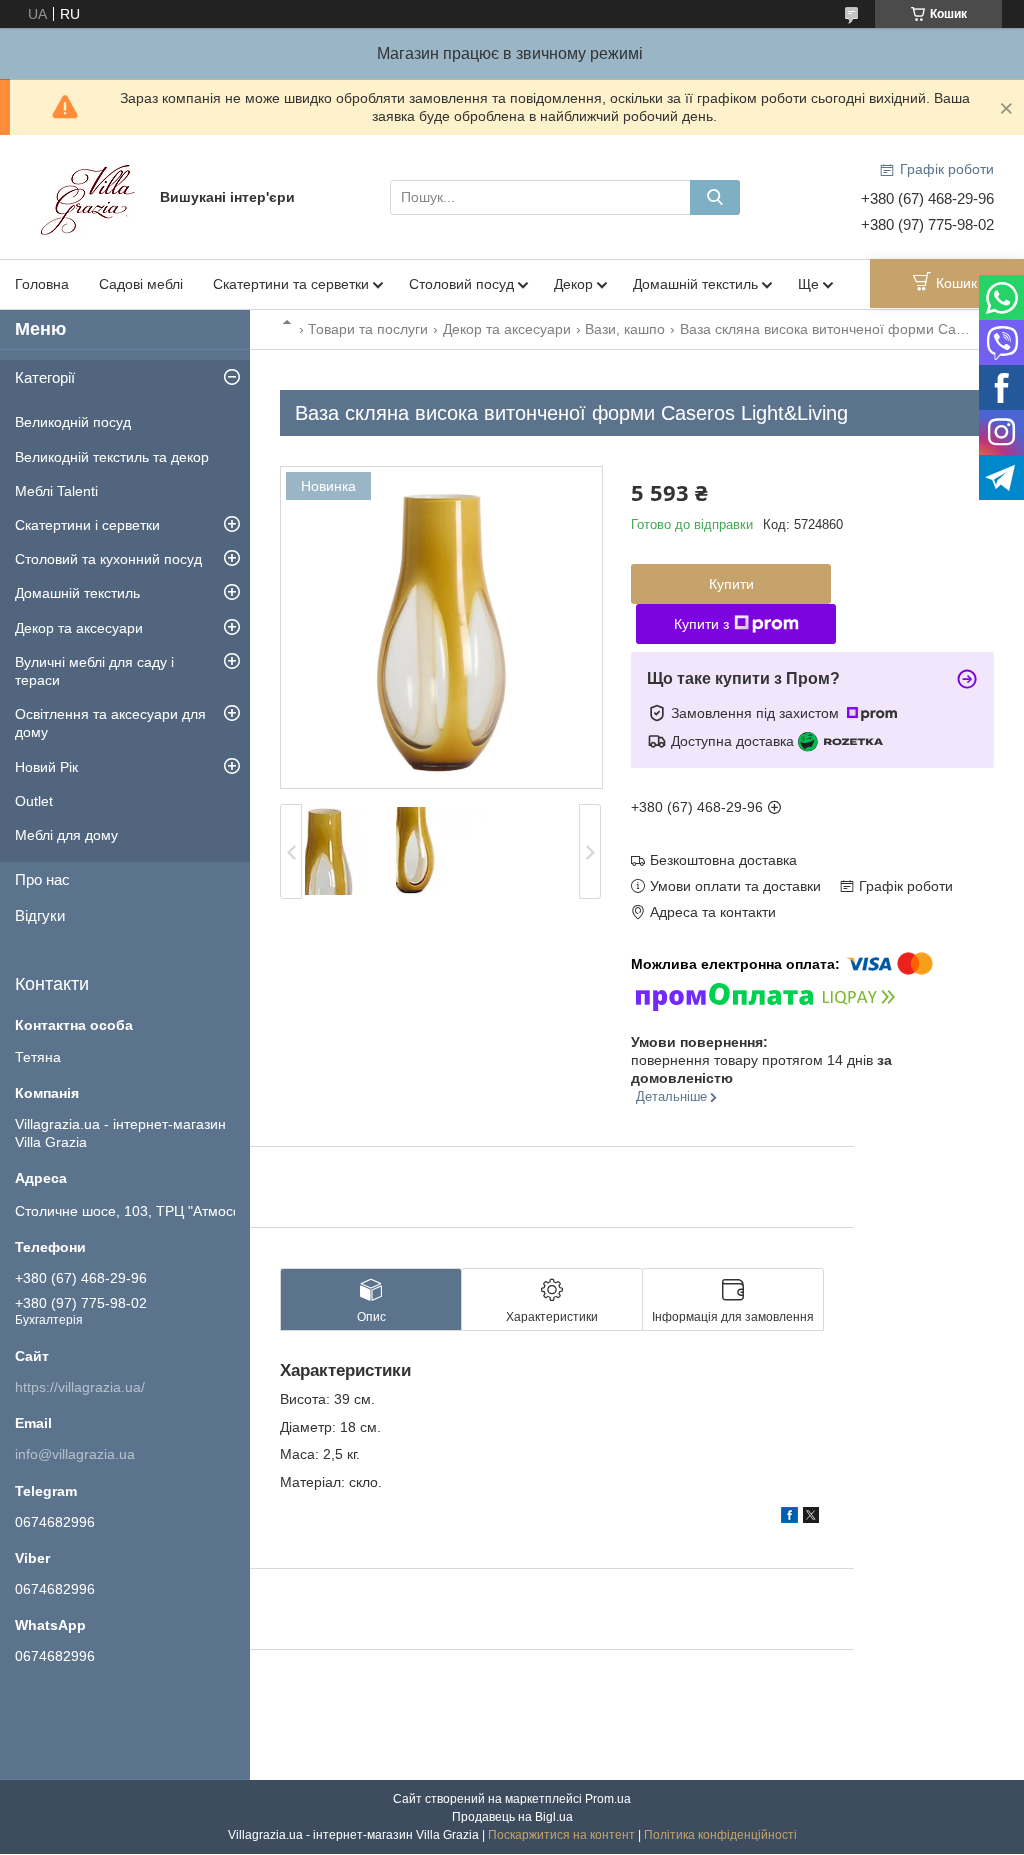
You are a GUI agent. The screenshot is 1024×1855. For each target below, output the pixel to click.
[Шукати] (715, 197)
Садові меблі (141, 284)
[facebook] (789, 1518)
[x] (811, 1518)
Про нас (42, 879)
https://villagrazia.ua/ (80, 1387)
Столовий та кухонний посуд (108, 559)
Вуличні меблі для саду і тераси (94, 671)
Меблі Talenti (56, 491)
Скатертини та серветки (291, 284)
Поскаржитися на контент (561, 1835)
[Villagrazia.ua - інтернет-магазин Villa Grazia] (90, 196)
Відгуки (40, 915)
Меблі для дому (66, 835)
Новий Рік (46, 767)
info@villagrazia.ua (75, 1454)
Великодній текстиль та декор (112, 457)
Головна (42, 284)
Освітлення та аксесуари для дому (110, 723)
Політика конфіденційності (720, 1835)
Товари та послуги (368, 329)
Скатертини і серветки (87, 525)
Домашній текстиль (695, 284)
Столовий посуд (461, 284)
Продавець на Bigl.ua (512, 1817)
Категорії (45, 377)
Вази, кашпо (625, 329)
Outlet (34, 801)
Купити (731, 584)
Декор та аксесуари (507, 329)
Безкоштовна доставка (723, 860)
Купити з (701, 624)
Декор (573, 284)
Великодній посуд (73, 422)
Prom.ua (608, 1799)
